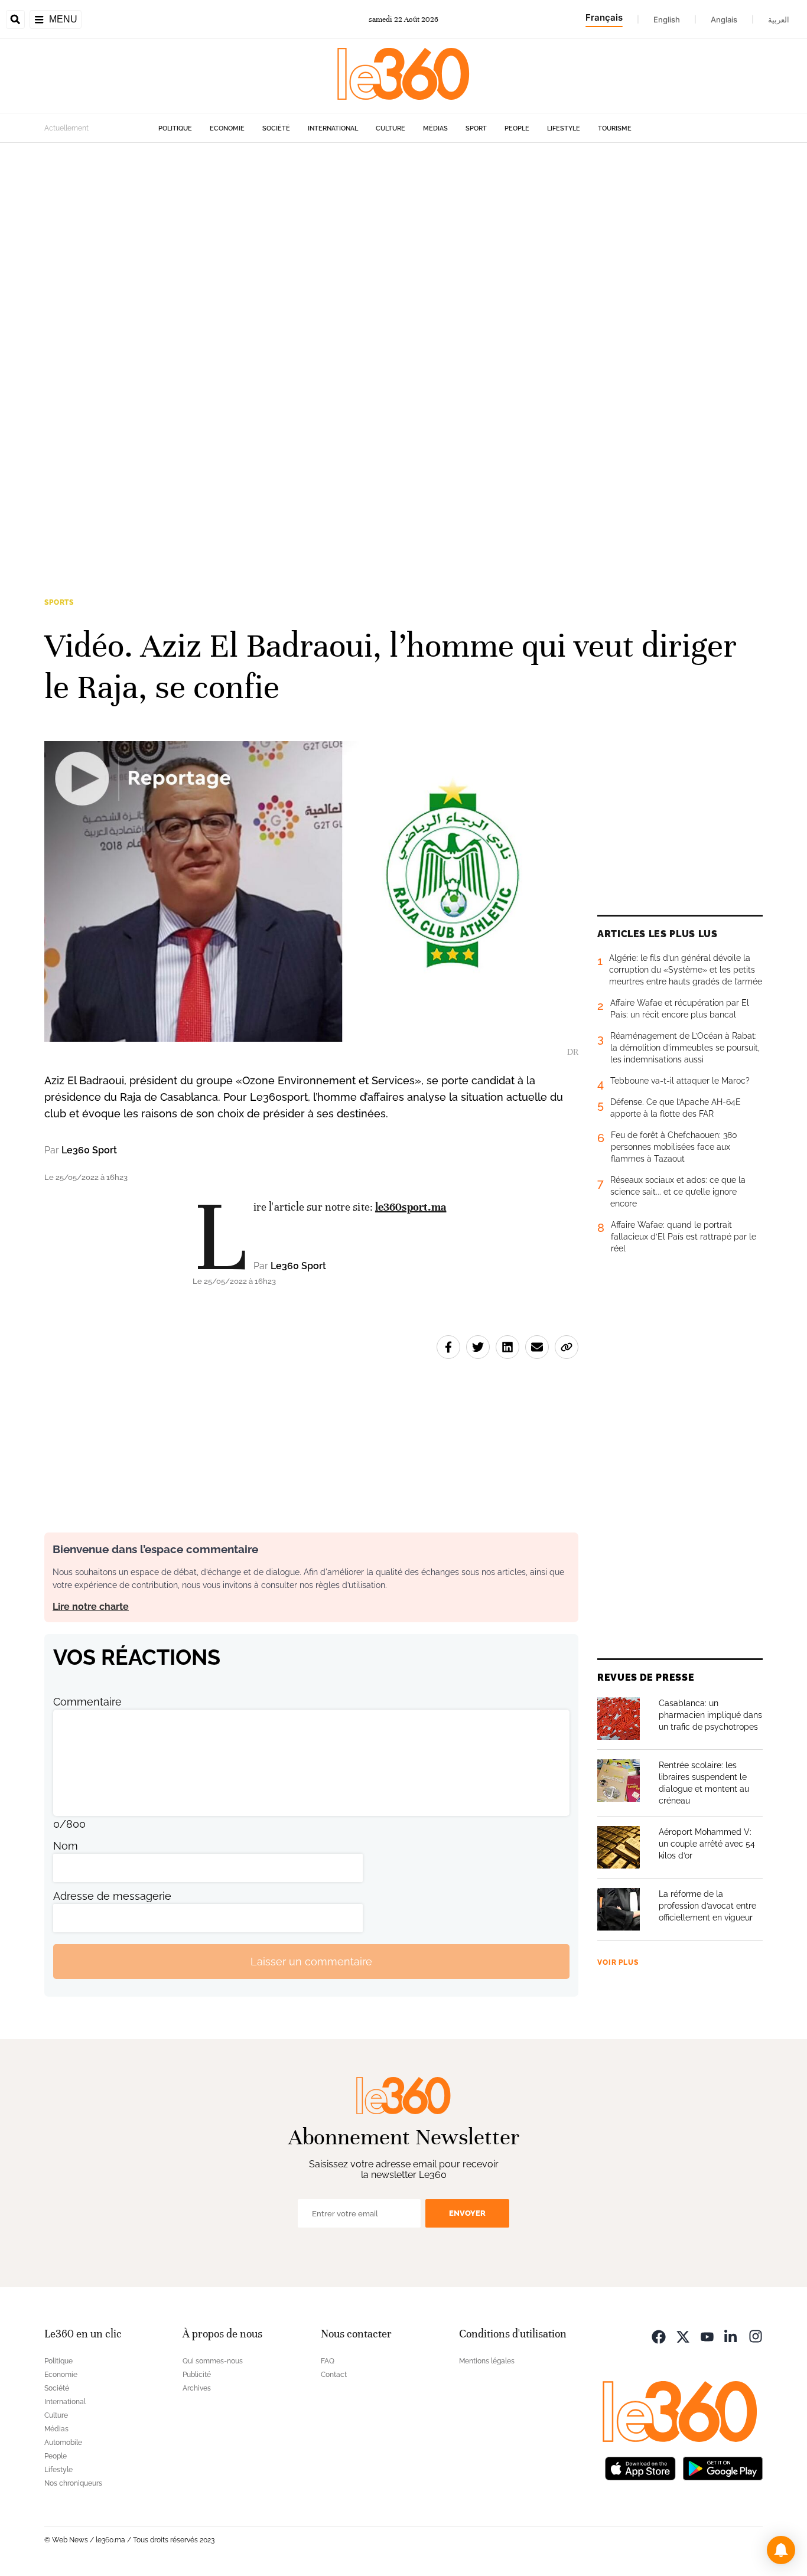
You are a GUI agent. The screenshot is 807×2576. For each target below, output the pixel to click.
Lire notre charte (91, 1607)
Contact (334, 2375)
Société (276, 128)
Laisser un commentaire (311, 1962)
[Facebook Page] (659, 2335)
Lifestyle (564, 128)
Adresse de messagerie (112, 1896)
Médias (435, 128)
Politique (175, 128)
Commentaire (87, 1702)
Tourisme (615, 128)
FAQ (328, 2361)
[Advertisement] (354, 320)
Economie (227, 128)
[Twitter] (683, 2335)
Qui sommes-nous (213, 2361)
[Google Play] (723, 2467)
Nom (66, 1846)
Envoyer (467, 2213)
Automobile (63, 2443)
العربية (779, 19)
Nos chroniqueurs (73, 2483)
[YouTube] (707, 2335)
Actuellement (66, 128)
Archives (197, 2388)
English (667, 19)
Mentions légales (487, 2361)
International (333, 128)
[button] (781, 2550)
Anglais (724, 19)
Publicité (197, 2375)
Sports (59, 602)
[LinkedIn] (731, 2335)
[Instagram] (756, 2335)
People (517, 128)
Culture (391, 128)
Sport (476, 128)
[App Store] (640, 2467)
